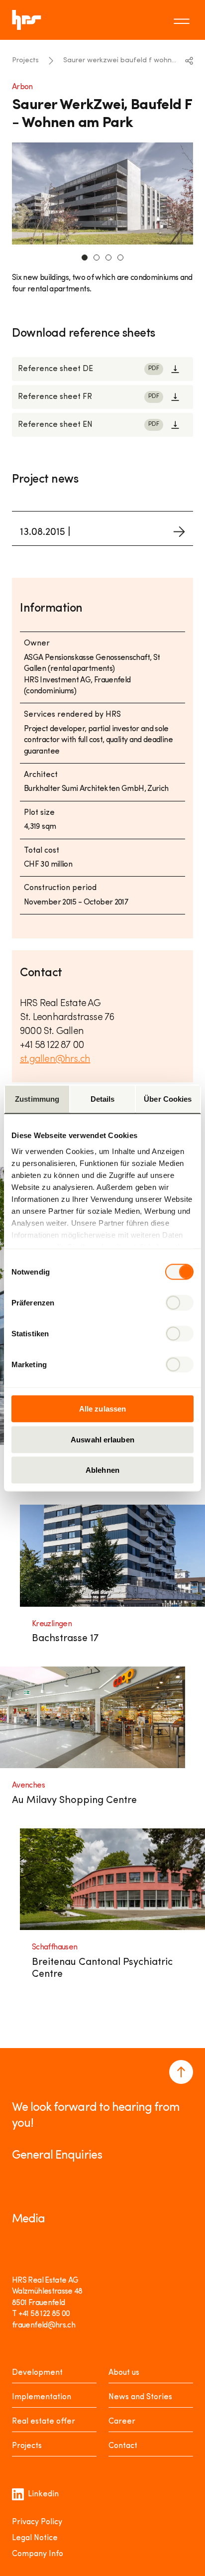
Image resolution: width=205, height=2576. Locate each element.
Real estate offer (44, 2422)
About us (124, 2373)
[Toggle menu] (183, 20)
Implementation (42, 2397)
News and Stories (140, 2397)
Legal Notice (35, 2538)
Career (122, 2422)
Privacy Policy (37, 2522)
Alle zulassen (102, 1409)
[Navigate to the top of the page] (181, 2072)
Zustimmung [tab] (37, 1099)
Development (37, 2373)
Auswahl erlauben (102, 1439)
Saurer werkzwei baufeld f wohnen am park (121, 61)
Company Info (38, 2554)
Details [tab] (103, 1099)
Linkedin (43, 2494)
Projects (25, 61)
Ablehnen (102, 1470)
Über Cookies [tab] (168, 1099)
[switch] (179, 1303)
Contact (123, 2446)
